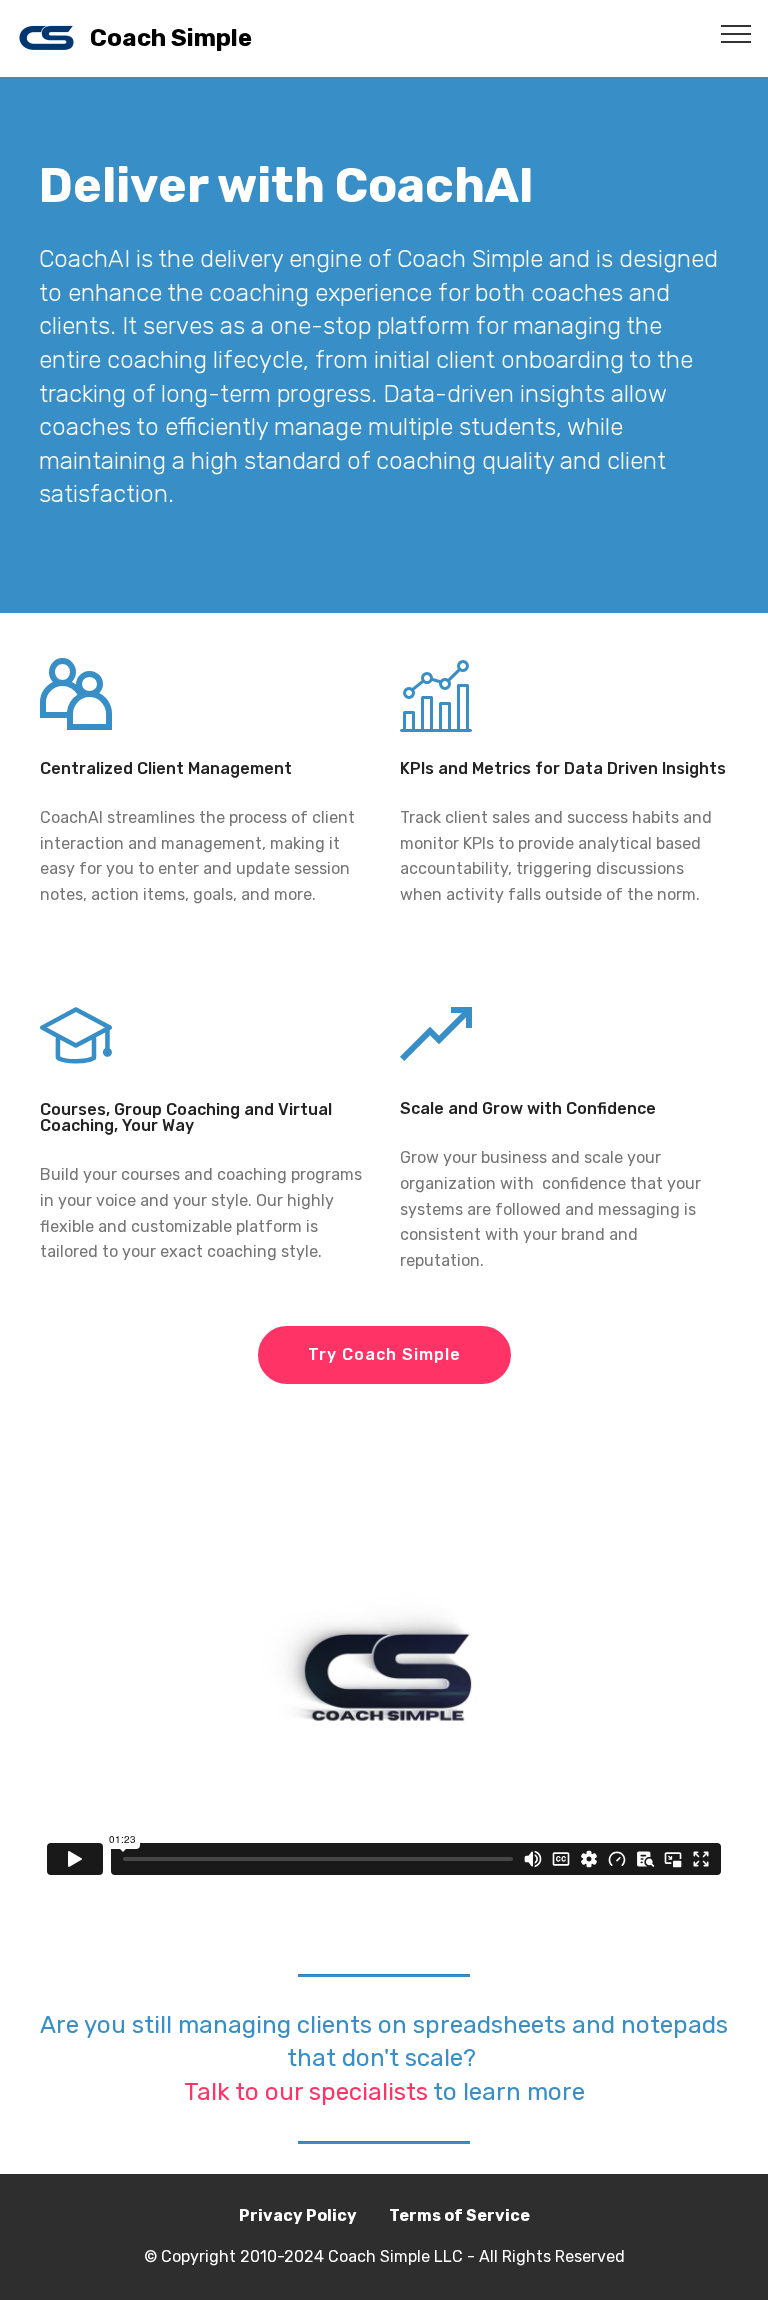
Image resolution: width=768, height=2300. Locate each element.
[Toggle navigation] (736, 33)
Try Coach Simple (384, 1354)
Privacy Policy (298, 2215)
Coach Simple (171, 38)
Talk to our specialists (306, 2092)
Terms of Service (459, 2215)
